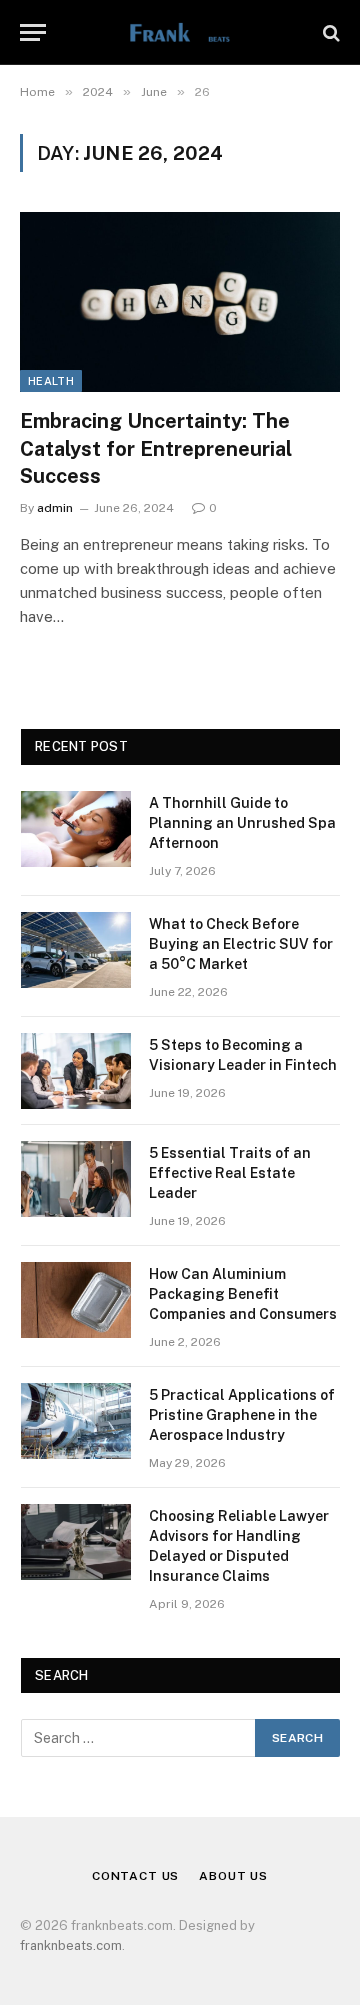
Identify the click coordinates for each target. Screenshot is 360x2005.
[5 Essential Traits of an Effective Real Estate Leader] (76, 1179)
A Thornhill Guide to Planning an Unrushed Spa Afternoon (242, 823)
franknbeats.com (71, 1945)
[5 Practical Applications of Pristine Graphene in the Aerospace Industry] (76, 1421)
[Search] (329, 32)
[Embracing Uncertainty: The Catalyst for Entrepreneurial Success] (180, 302)
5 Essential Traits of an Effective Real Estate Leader (230, 1173)
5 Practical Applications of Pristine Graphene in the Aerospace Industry (242, 1415)
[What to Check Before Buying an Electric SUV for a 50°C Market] (76, 950)
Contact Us (135, 1876)
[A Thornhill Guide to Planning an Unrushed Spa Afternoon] (76, 829)
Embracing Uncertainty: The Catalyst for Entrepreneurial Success (156, 448)
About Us (233, 1876)
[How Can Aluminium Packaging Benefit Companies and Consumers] (76, 1300)
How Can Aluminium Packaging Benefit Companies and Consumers (243, 1294)
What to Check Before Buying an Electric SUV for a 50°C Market (241, 944)
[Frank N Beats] (179, 32)
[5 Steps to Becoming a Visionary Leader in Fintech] (76, 1071)
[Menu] (33, 32)
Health (51, 381)
